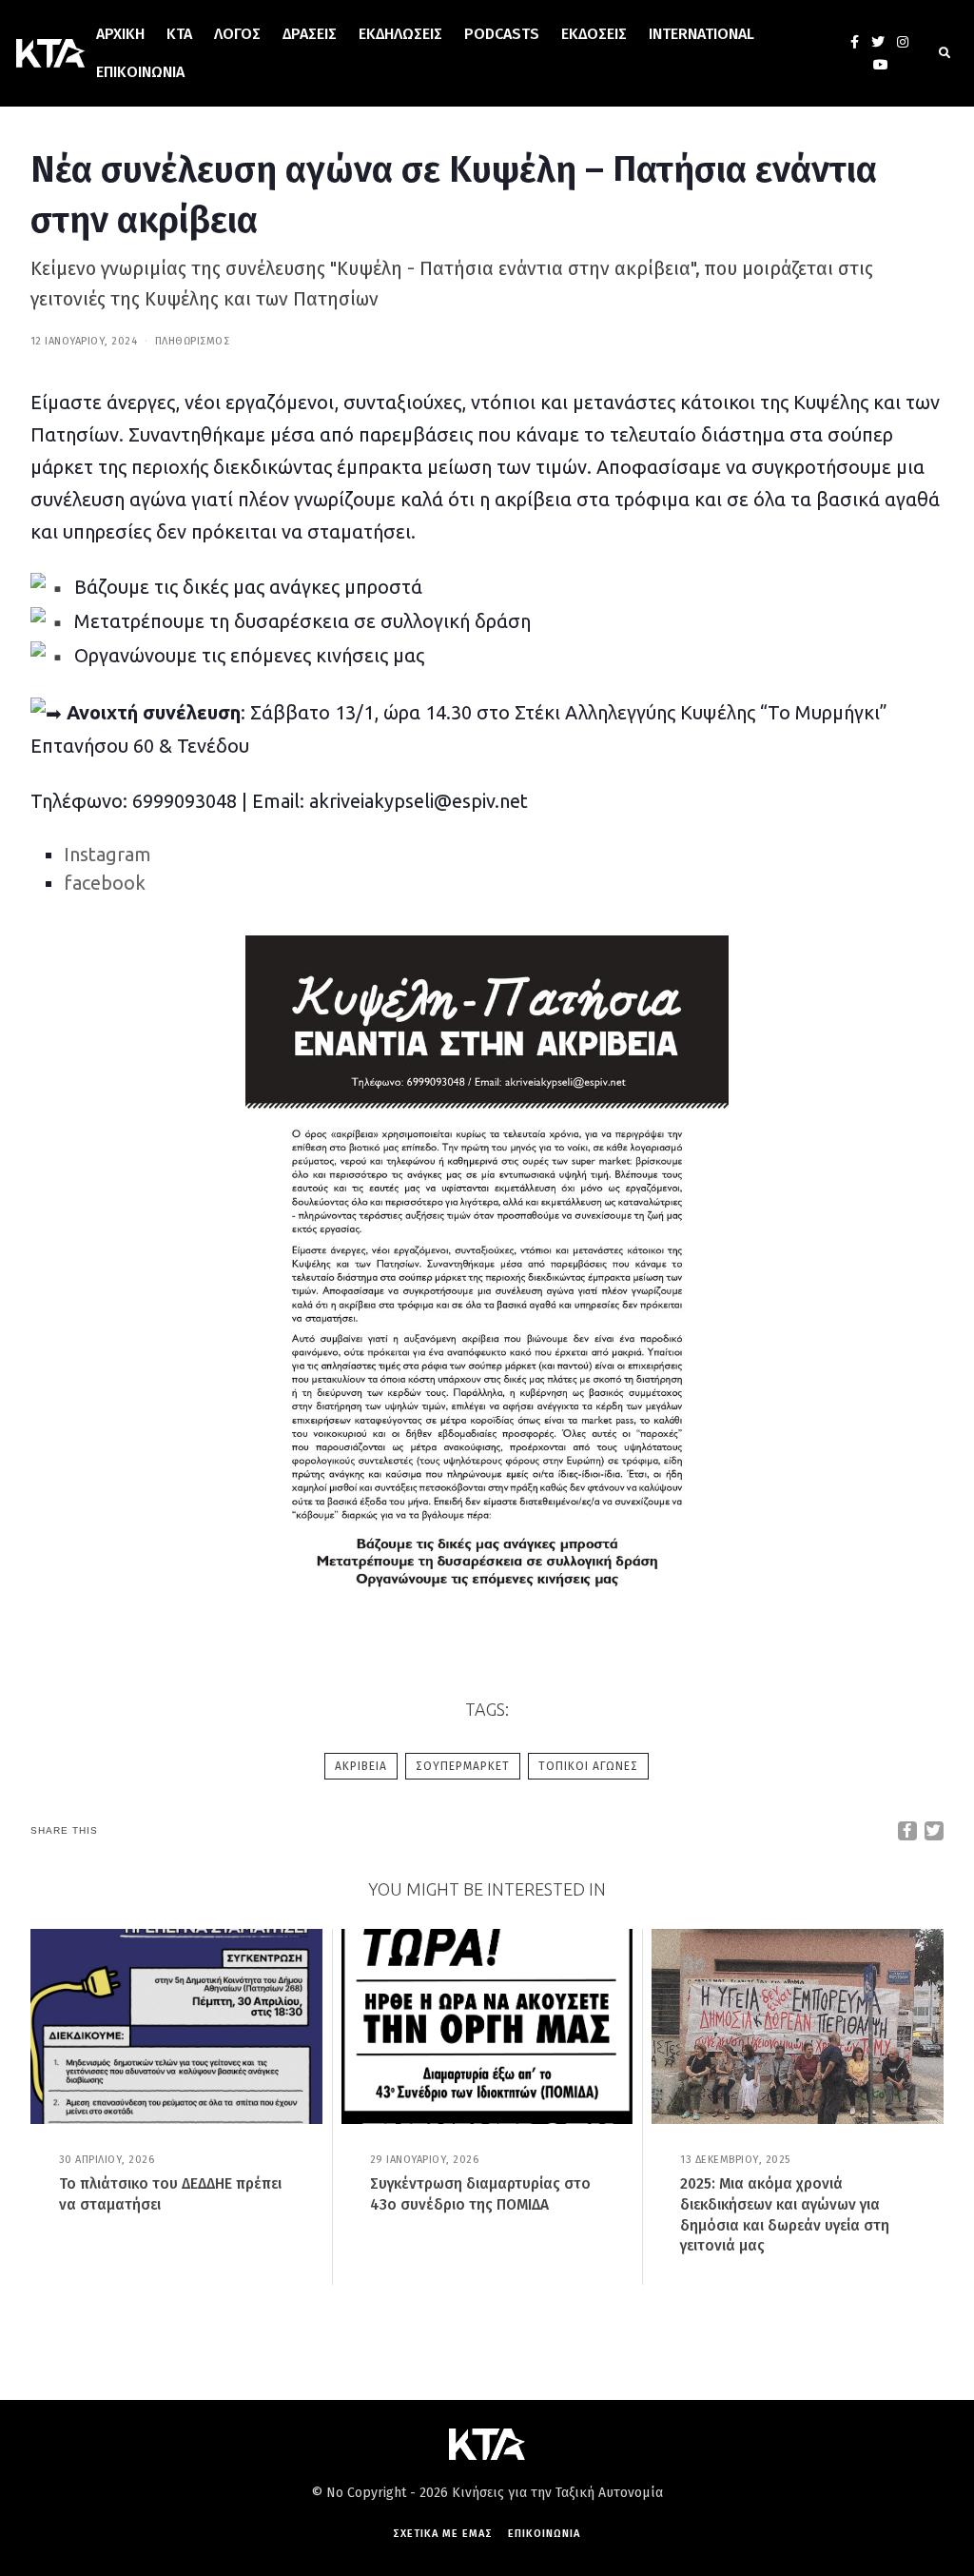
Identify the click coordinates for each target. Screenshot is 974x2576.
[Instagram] (903, 42)
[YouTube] (881, 65)
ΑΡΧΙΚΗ (120, 34)
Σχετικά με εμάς (443, 2534)
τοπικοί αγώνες (588, 1766)
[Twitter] (878, 42)
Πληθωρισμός (193, 341)
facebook (105, 883)
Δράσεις (310, 34)
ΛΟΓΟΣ (237, 34)
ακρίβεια (361, 1766)
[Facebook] (855, 42)
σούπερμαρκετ (463, 1766)
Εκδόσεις (594, 34)
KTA (179, 34)
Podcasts (502, 34)
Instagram (107, 854)
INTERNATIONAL (701, 34)
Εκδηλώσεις (400, 34)
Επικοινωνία (140, 72)
